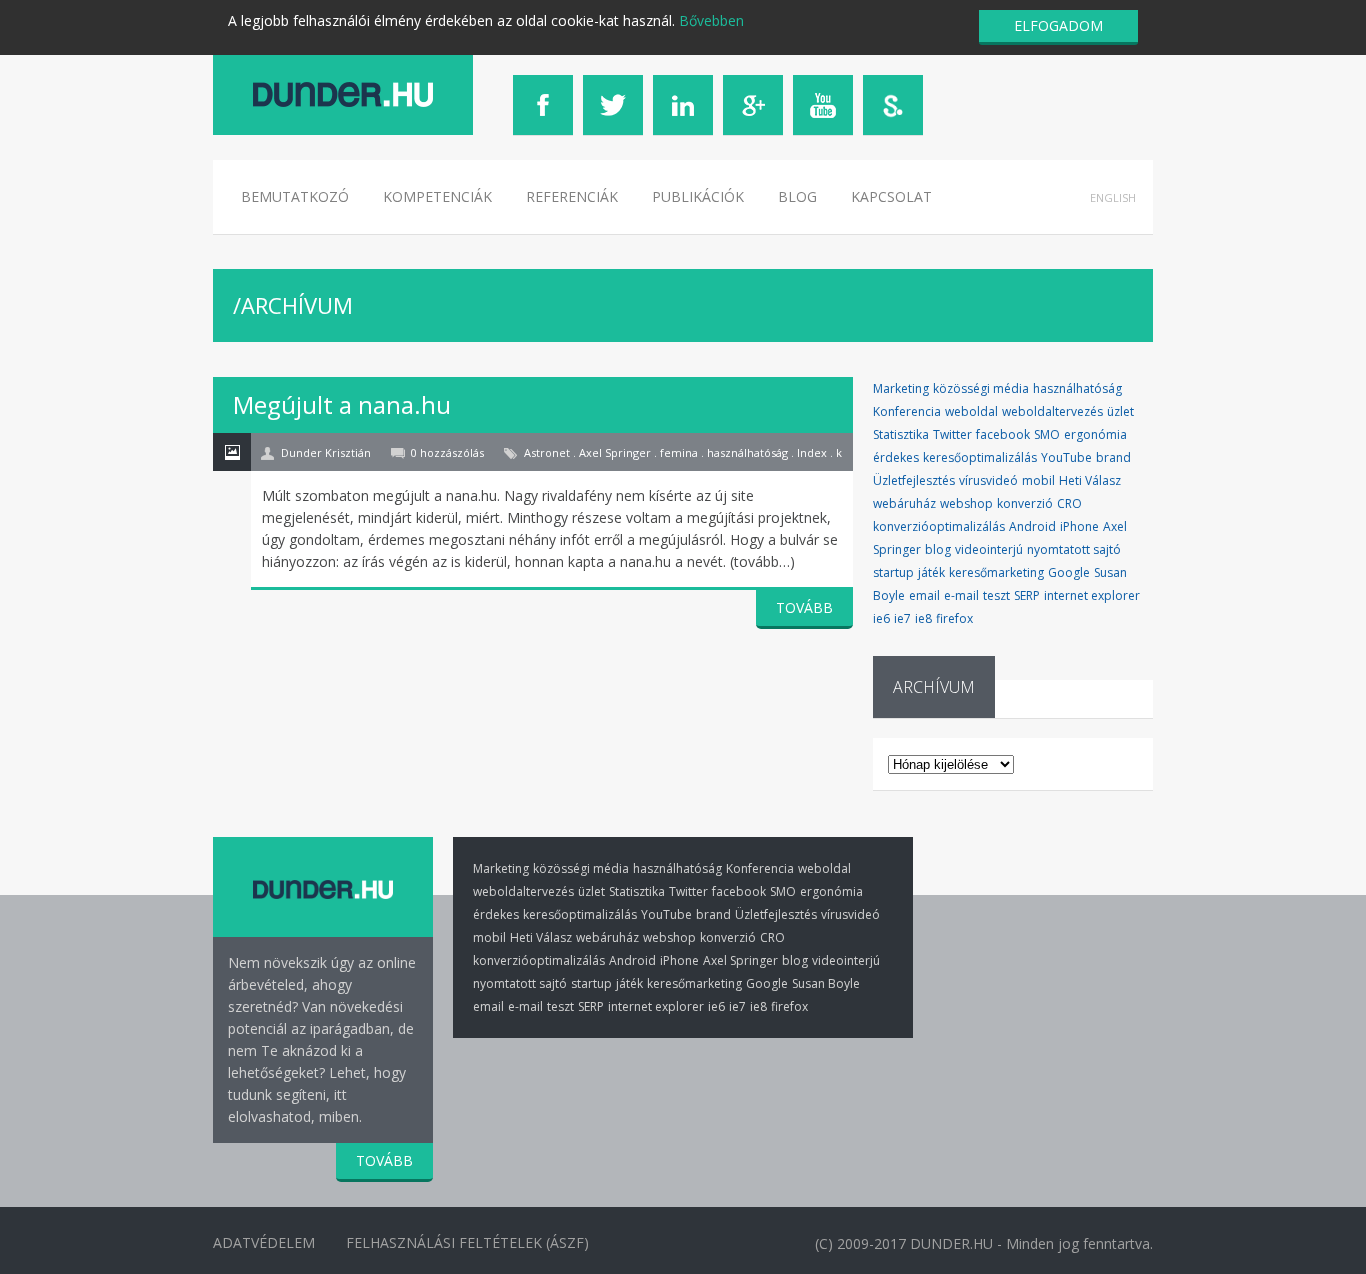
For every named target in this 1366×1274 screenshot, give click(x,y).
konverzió (1025, 503)
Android (1032, 526)
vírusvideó (988, 480)
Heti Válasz (1090, 480)
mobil (1038, 480)
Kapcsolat (891, 196)
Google (1069, 572)
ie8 (923, 618)
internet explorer (1092, 595)
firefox (954, 618)
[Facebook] (543, 105)
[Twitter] (613, 105)
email (924, 595)
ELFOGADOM (1058, 25)
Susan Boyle (826, 983)
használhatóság (1077, 388)
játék (931, 572)
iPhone (1079, 526)
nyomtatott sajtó (1074, 549)
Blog (797, 196)
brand (1113, 457)
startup (893, 572)
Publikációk (698, 196)
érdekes (896, 457)
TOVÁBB (804, 607)
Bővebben (711, 20)
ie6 (881, 618)
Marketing (901, 388)
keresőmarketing (996, 572)
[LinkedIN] (683, 105)
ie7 (902, 618)
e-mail (961, 595)
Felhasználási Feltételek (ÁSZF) (467, 1242)
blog (938, 549)
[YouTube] (823, 105)
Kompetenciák (437, 196)
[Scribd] (893, 105)
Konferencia (907, 411)
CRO (1069, 503)
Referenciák (572, 196)
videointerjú (989, 549)
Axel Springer (740, 960)
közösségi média (981, 388)
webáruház (904, 503)
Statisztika (901, 434)
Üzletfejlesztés (914, 480)
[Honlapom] (343, 94)
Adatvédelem (264, 1242)
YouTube (1066, 457)
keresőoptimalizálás (980, 457)
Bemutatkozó (295, 196)
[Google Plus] (753, 105)
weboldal (971, 411)
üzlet (1120, 411)
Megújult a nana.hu (342, 404)
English (1113, 197)
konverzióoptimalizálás (939, 526)
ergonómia (1095, 434)
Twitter (952, 434)
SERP (1027, 595)
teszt (996, 595)
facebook (1003, 434)
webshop (966, 503)
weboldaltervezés (1052, 411)
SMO (1047, 434)
